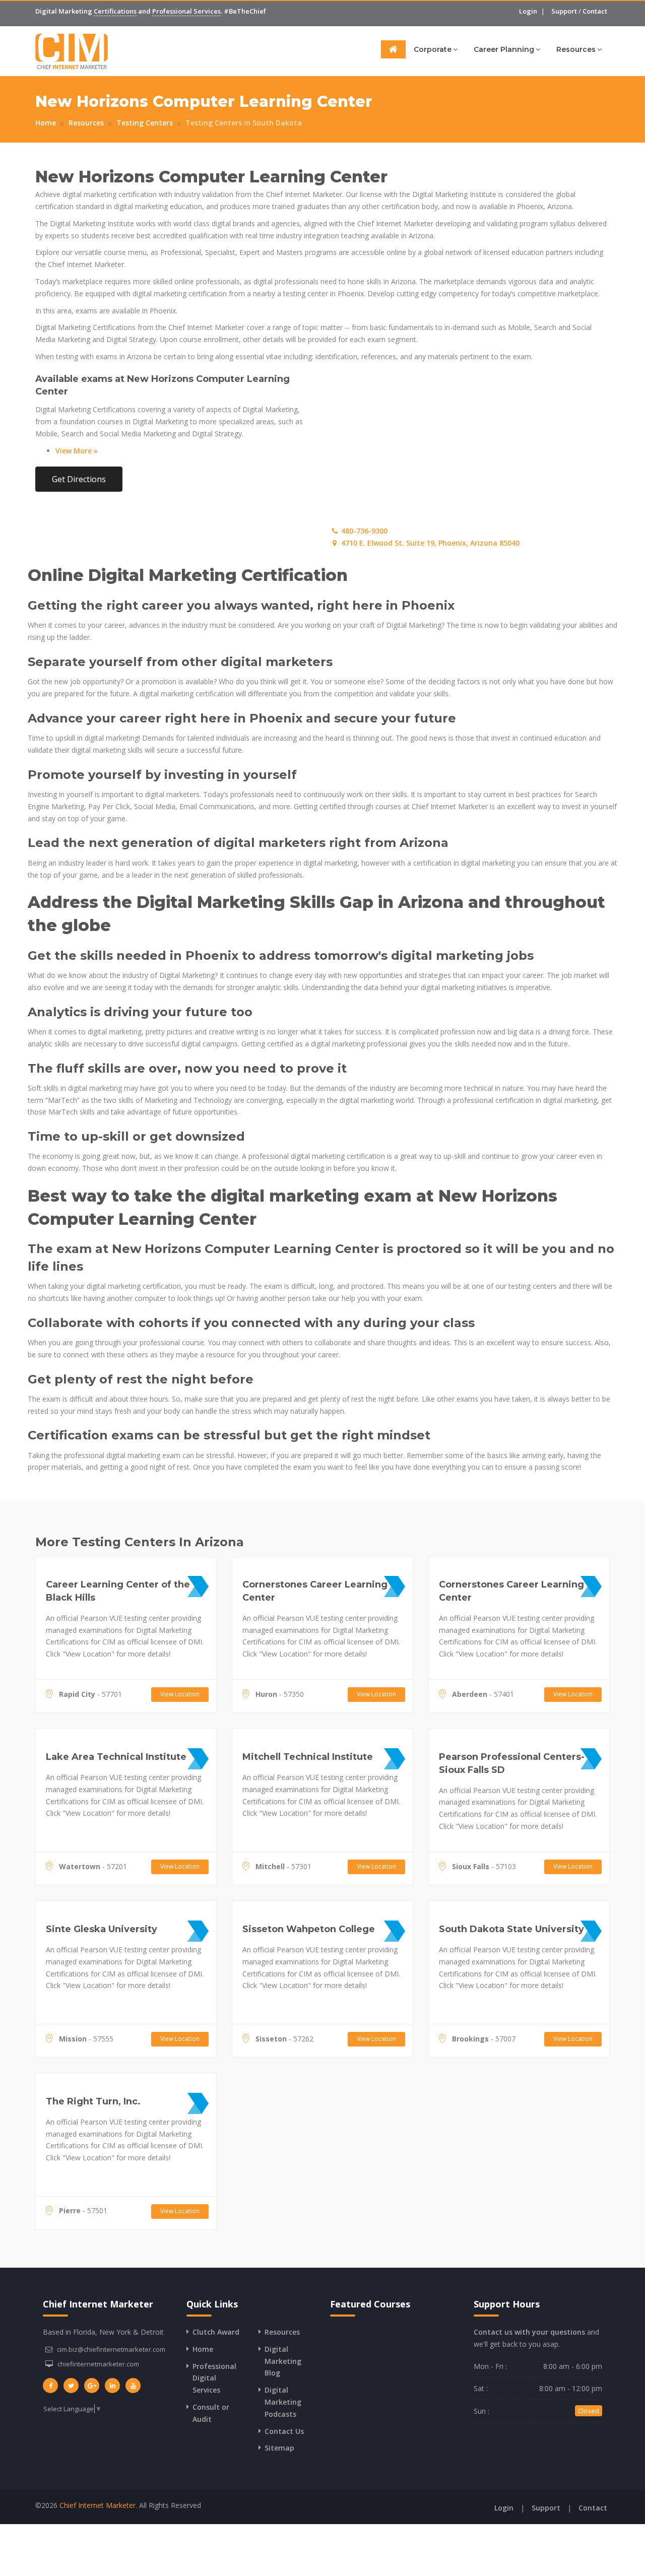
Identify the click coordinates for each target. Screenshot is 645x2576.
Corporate (433, 49)
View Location (180, 1694)
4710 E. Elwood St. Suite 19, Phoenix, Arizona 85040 (429, 543)
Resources (576, 49)
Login (528, 11)
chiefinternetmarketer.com (98, 2364)
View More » (77, 451)
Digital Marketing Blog (283, 2361)
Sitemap (279, 2448)
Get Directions (79, 479)
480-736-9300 (363, 531)
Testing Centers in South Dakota (244, 123)
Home (46, 123)
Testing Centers (145, 123)
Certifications (115, 11)
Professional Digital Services (214, 2378)
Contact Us (284, 2431)
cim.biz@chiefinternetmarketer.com (111, 2349)
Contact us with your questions (529, 2332)
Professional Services (186, 11)
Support (564, 11)
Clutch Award (216, 2332)
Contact (595, 11)
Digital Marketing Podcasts (283, 2402)
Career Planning (504, 49)
